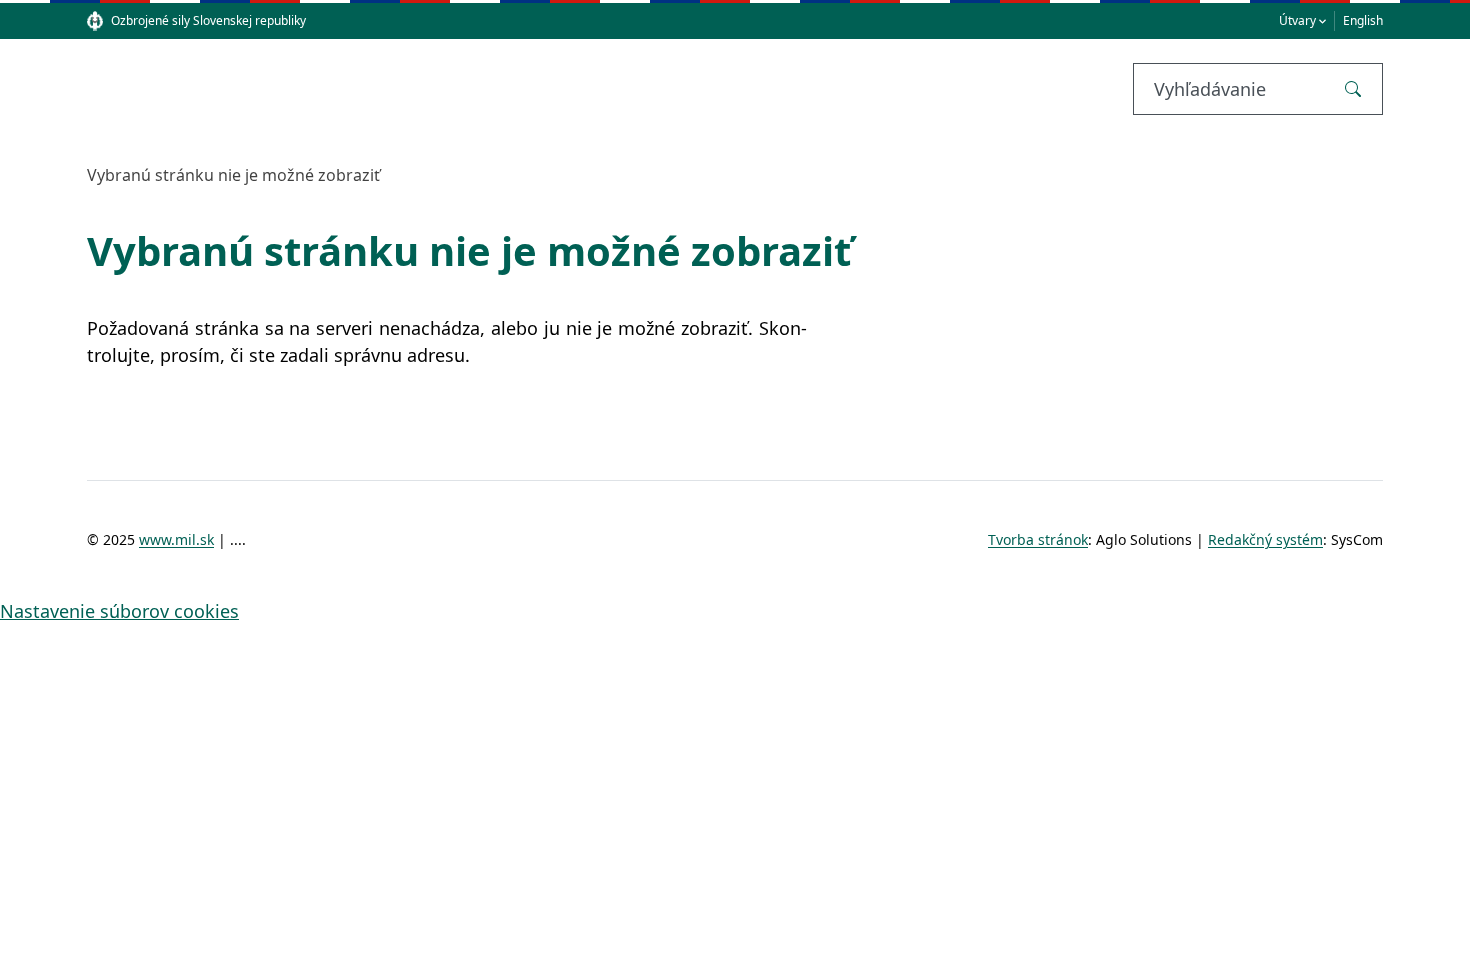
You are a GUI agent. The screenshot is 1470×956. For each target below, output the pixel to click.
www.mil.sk (176, 539)
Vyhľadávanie (1210, 89)
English (1363, 20)
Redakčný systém (1265, 539)
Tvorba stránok (1038, 539)
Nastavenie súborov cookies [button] (119, 611)
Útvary (1297, 20)
